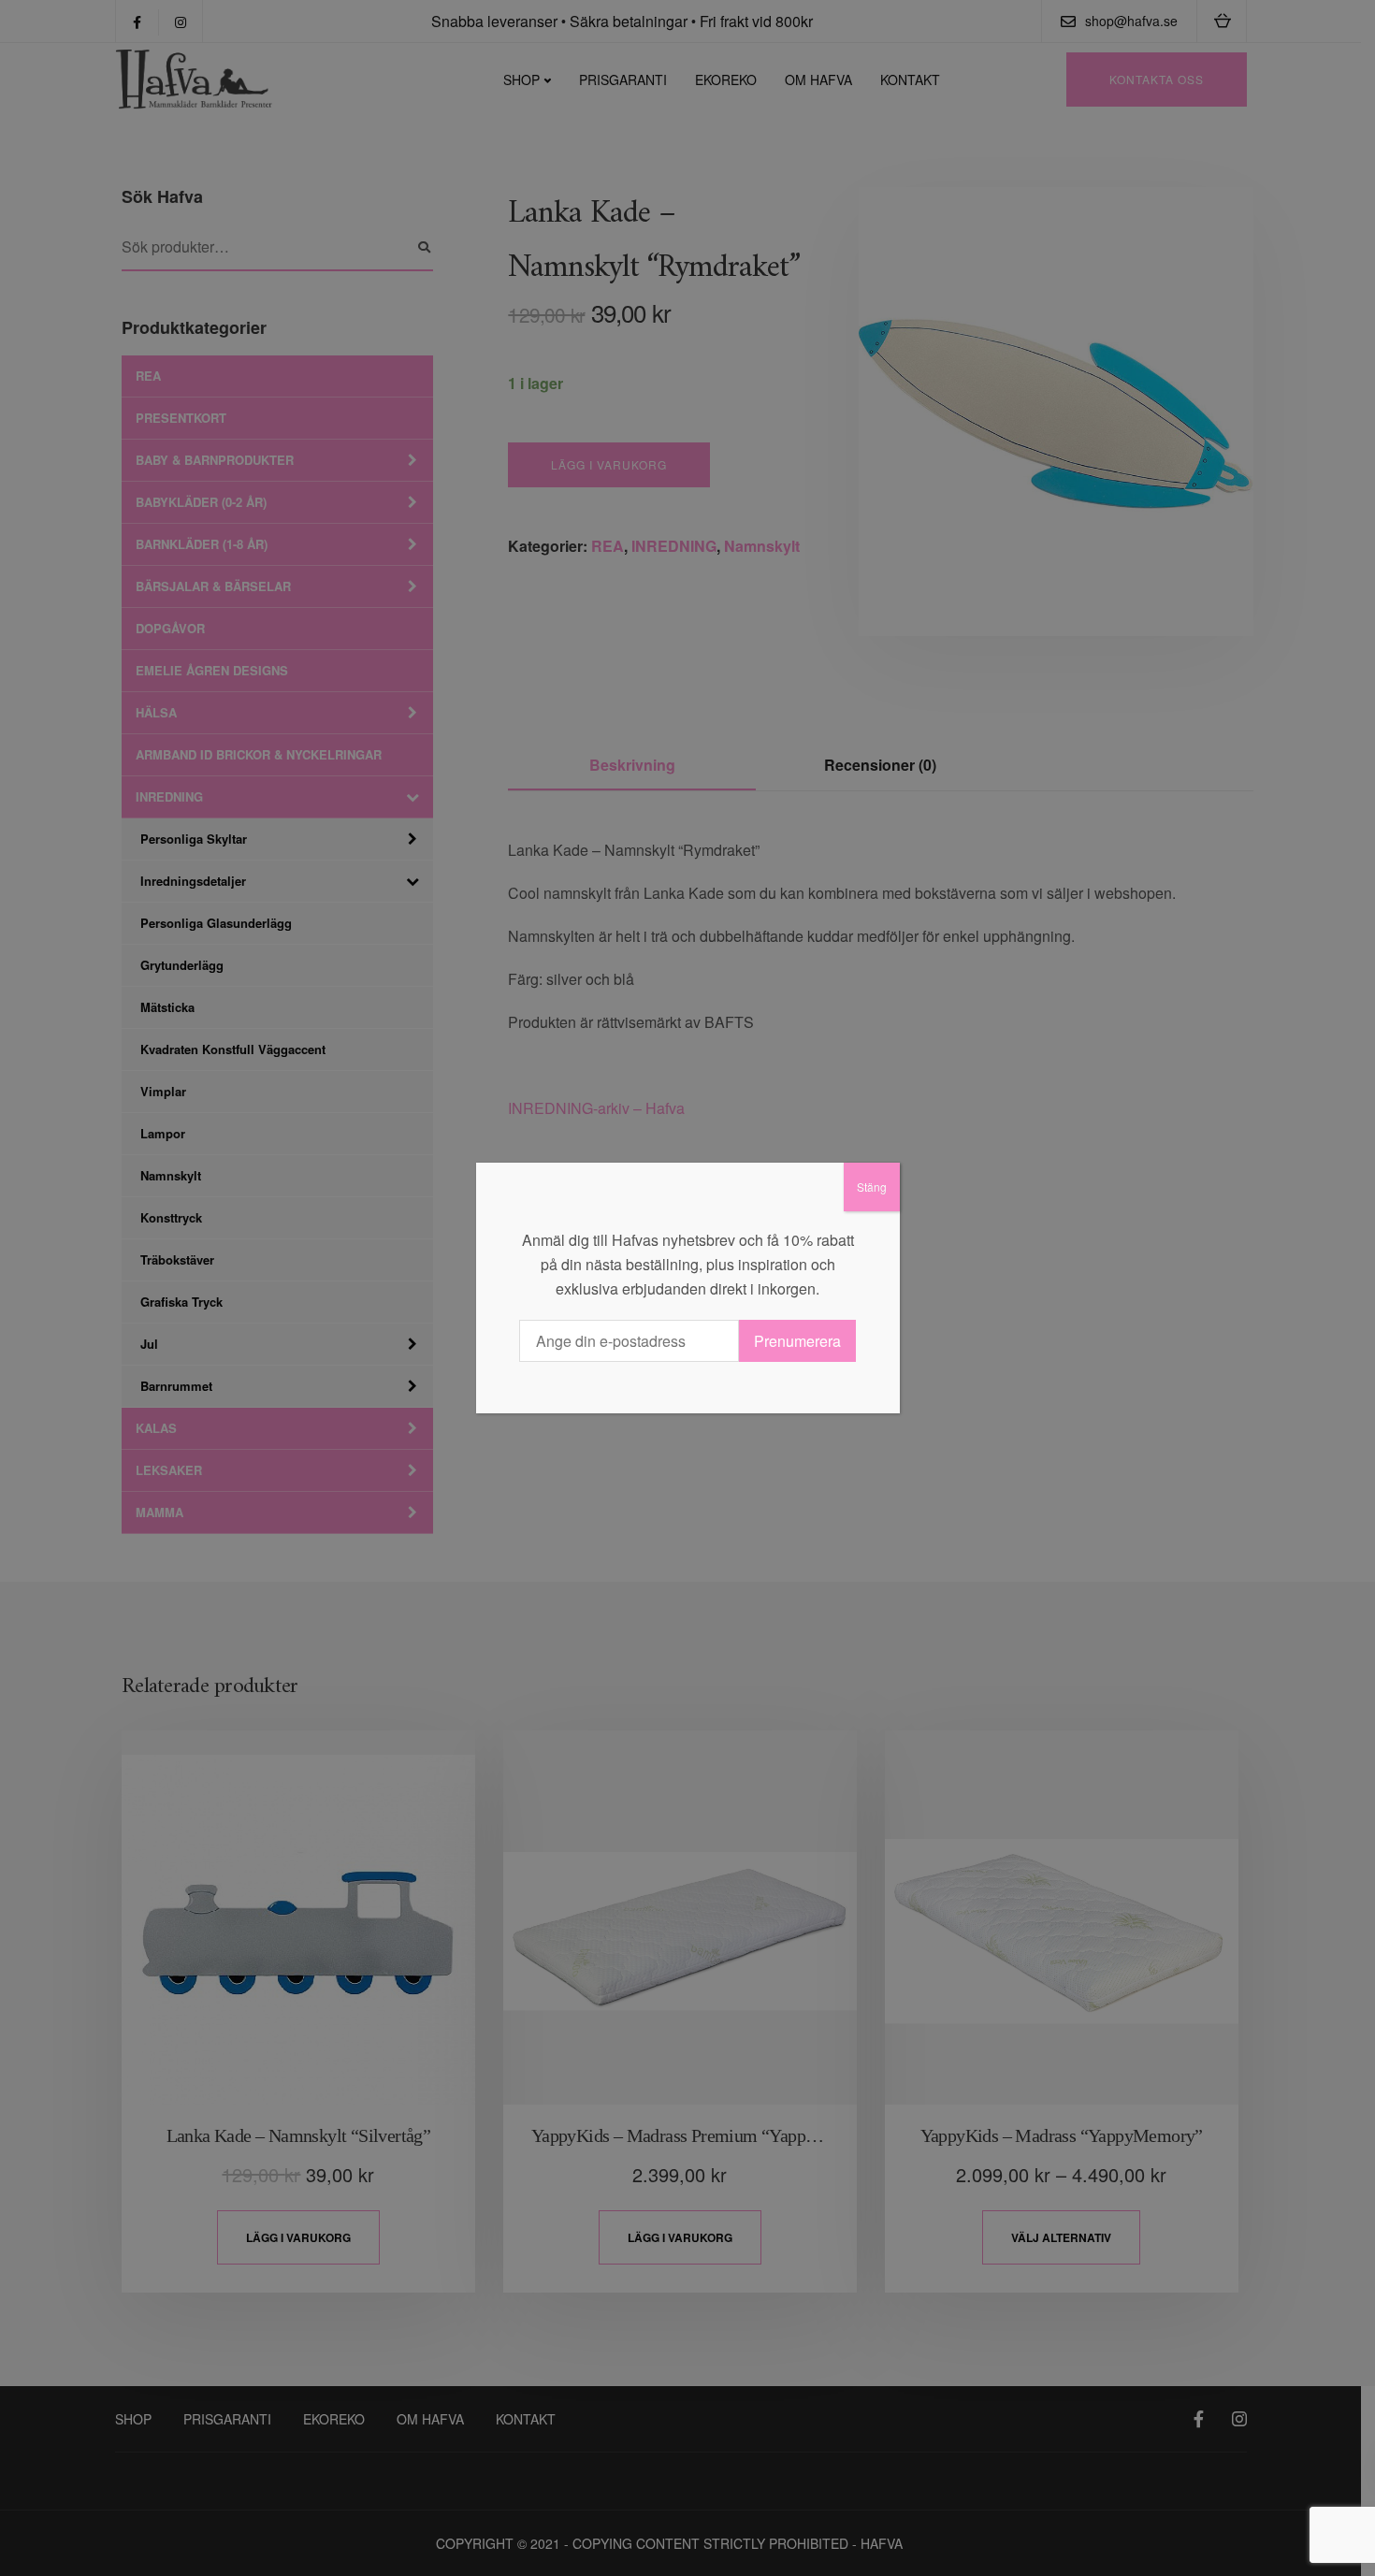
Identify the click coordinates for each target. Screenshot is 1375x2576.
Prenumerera (797, 1341)
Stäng (872, 1187)
